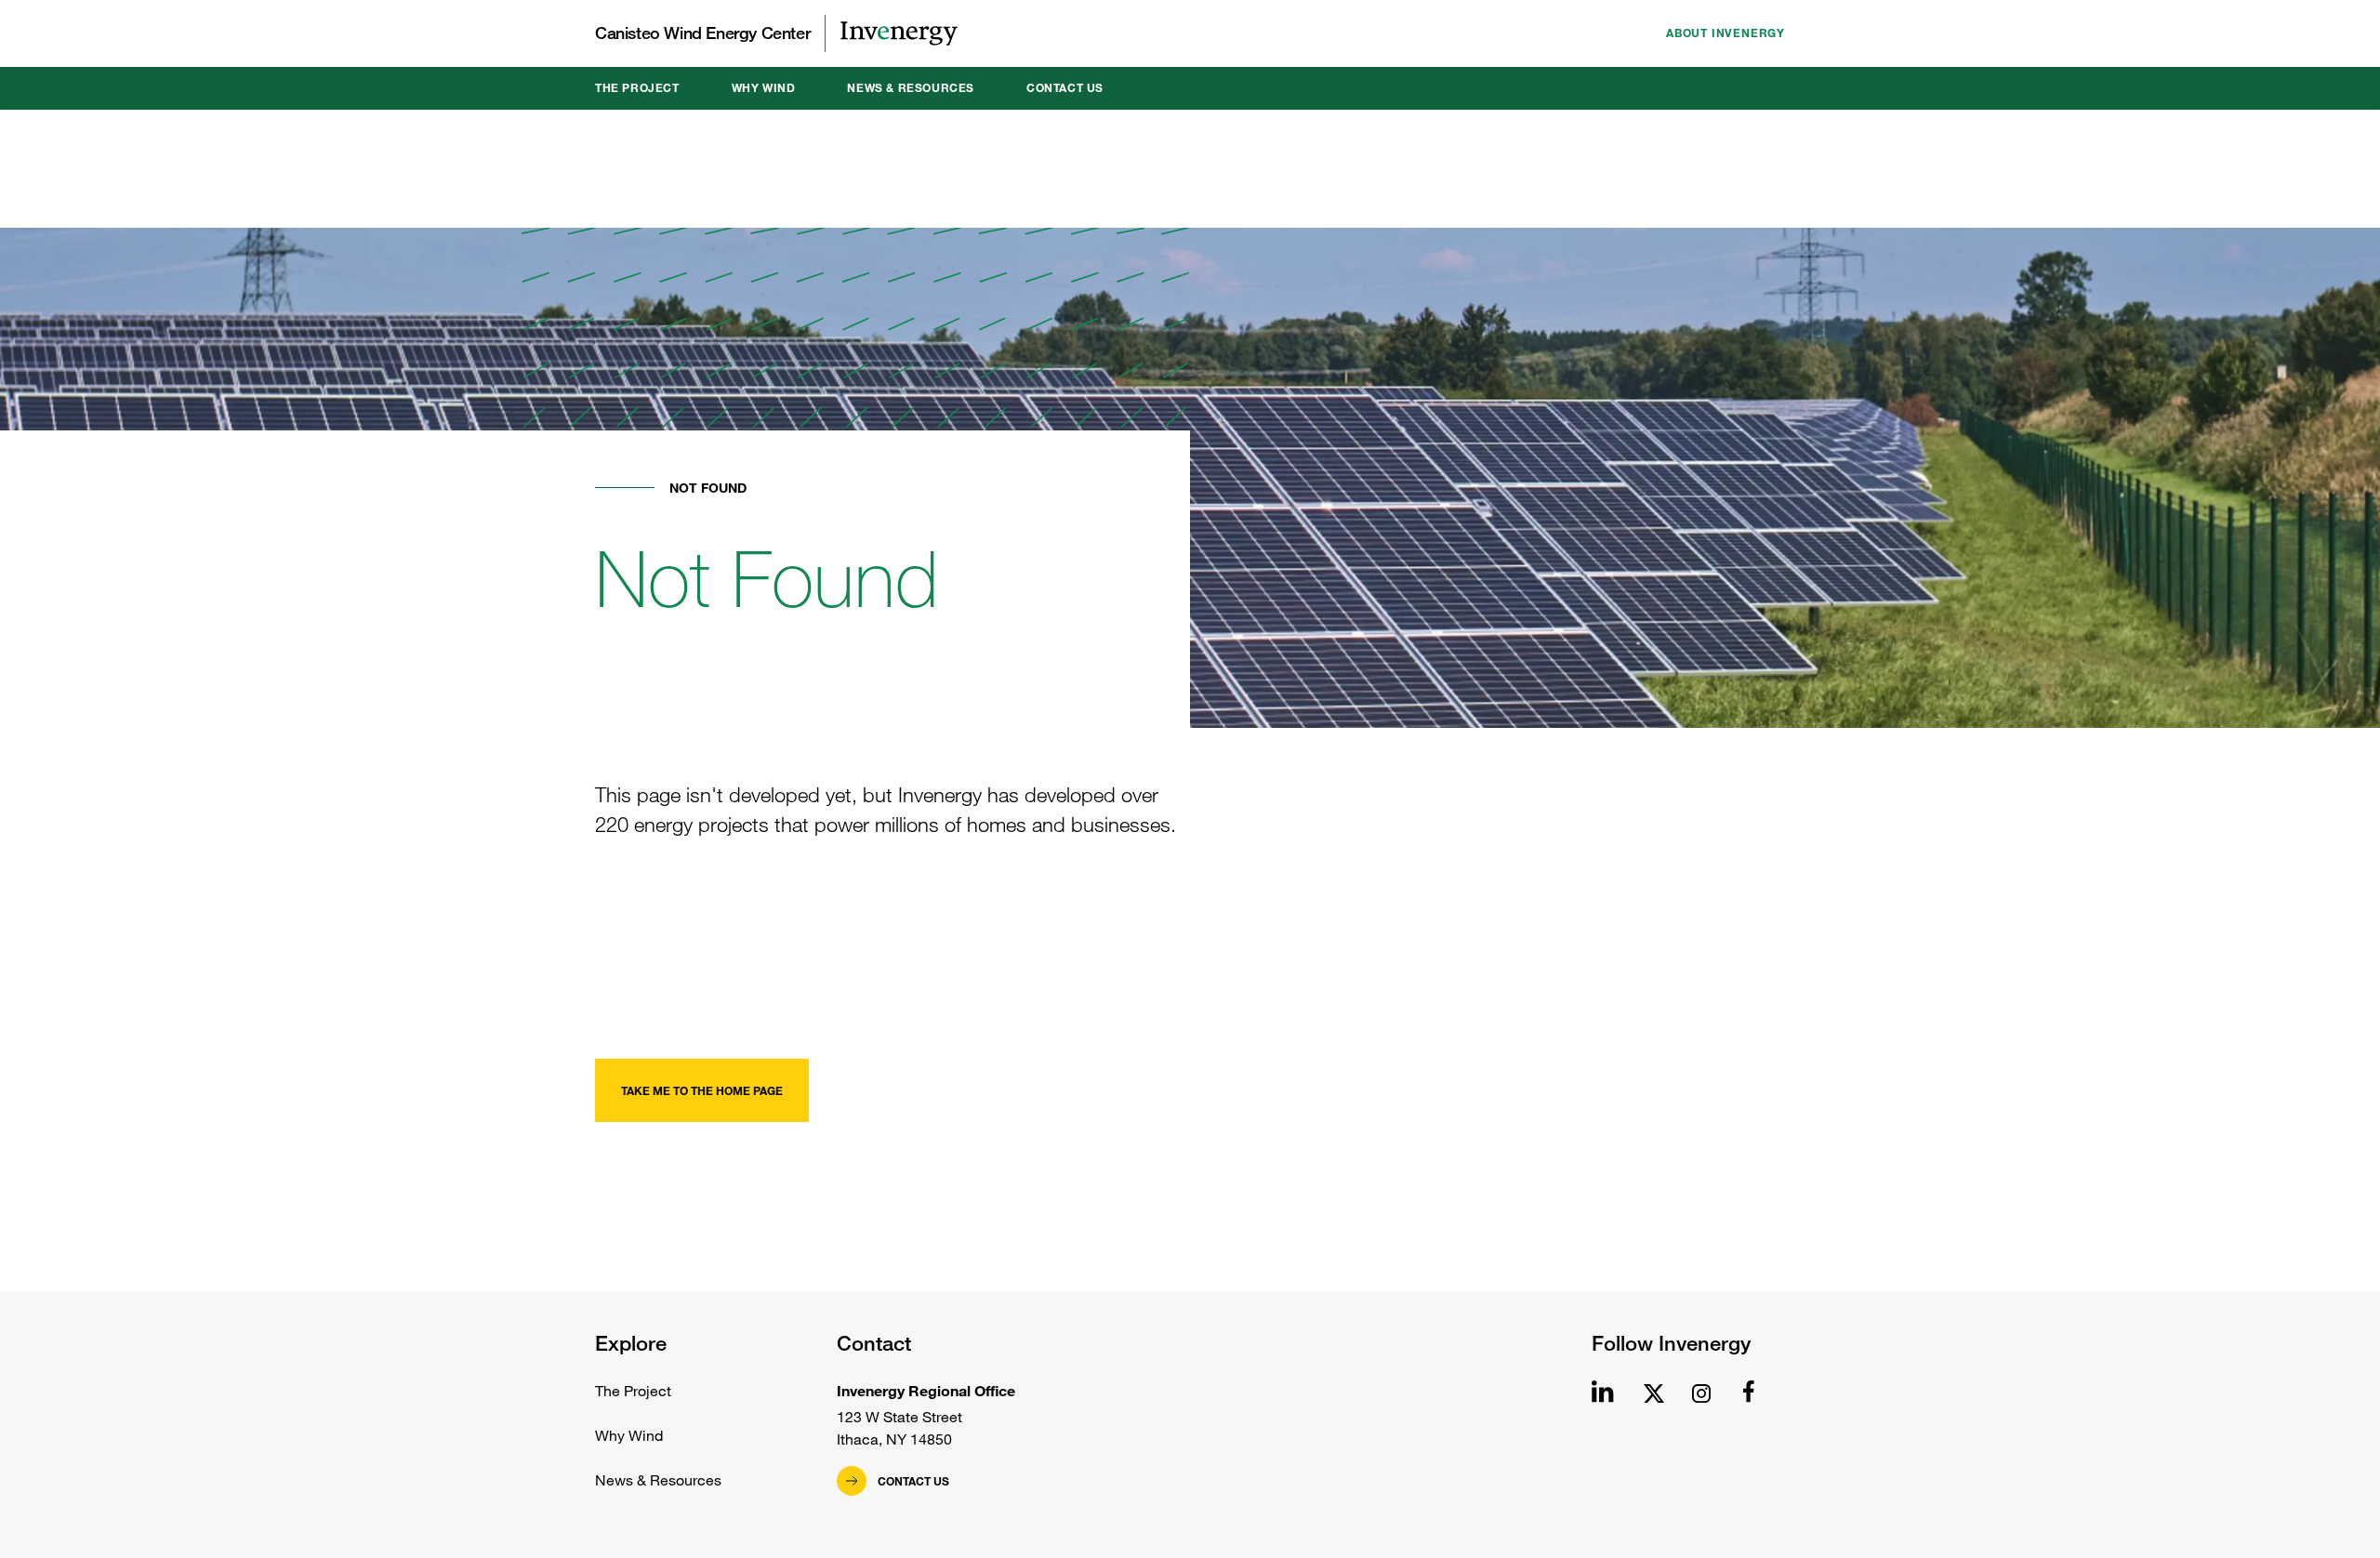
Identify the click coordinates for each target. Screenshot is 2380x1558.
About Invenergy (1725, 33)
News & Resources (911, 88)
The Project (637, 88)
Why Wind (764, 88)
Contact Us (1065, 88)
